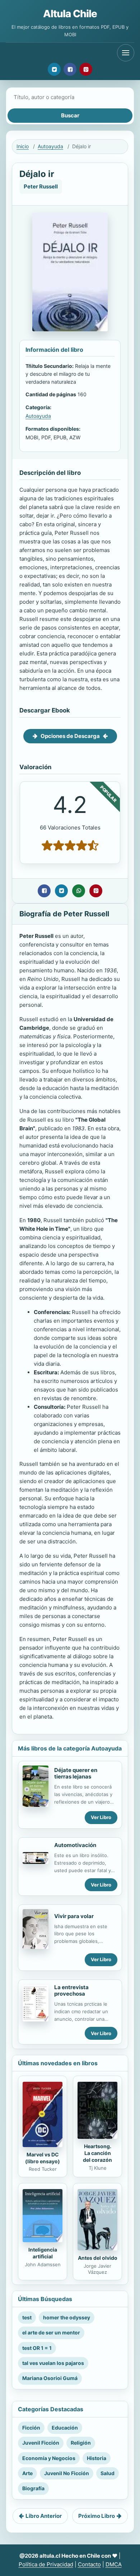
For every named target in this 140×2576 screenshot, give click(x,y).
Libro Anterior (44, 2516)
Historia (97, 2458)
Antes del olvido (98, 2258)
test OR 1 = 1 (37, 2348)
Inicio (23, 146)
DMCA (114, 2564)
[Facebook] (70, 69)
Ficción (31, 2428)
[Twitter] (54, 69)
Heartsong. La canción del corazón (97, 2153)
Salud (108, 2473)
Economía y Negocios (49, 2458)
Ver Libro (101, 1817)
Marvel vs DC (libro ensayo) (43, 2158)
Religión (81, 2443)
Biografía (33, 2488)
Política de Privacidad (46, 2564)
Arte (27, 2473)
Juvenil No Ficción (67, 2473)
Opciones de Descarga (70, 736)
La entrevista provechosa (71, 1991)
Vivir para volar (74, 1916)
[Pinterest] (86, 69)
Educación (65, 2428)
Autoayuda (50, 146)
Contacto (89, 2564)
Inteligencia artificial (43, 2253)
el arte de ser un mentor (51, 2332)
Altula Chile (70, 14)
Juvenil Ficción (41, 2443)
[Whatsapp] (79, 891)
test (27, 2317)
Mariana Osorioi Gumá (50, 2378)
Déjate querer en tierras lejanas (76, 1773)
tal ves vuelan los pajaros (53, 2363)
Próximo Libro (97, 2516)
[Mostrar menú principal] (126, 53)
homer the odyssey (67, 2317)
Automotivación (75, 1845)
